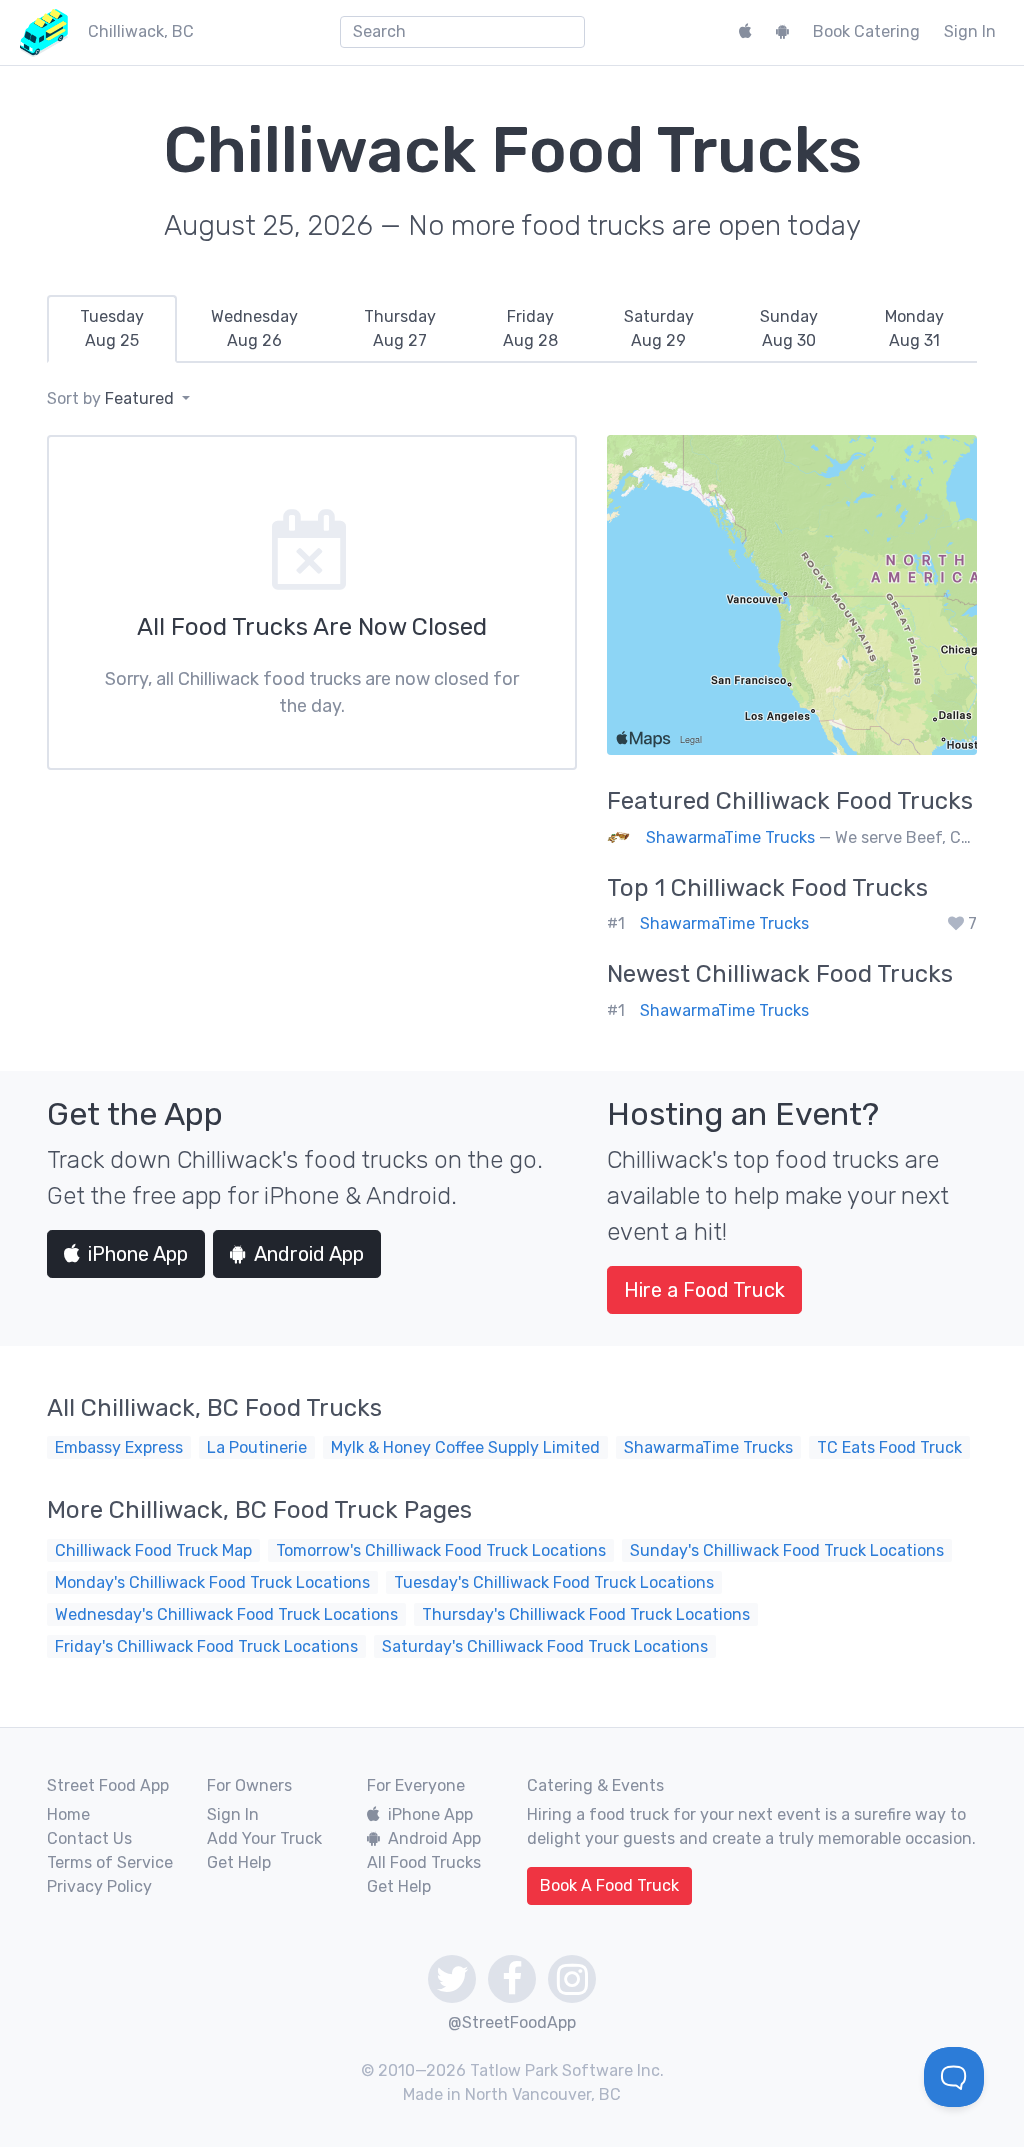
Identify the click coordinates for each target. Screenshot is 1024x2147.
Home (68, 1814)
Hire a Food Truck (704, 1290)
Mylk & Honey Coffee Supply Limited (465, 1447)
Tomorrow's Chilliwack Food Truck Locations (441, 1550)
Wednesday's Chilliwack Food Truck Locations (226, 1614)
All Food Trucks (424, 1862)
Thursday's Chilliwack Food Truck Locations (586, 1614)
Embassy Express (119, 1447)
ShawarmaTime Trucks (730, 837)
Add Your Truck (264, 1838)
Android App (309, 1254)
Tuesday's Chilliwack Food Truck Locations (554, 1582)
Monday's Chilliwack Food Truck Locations (212, 1582)
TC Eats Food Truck (889, 1447)
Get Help (239, 1862)
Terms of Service (110, 1862)
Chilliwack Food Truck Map (153, 1550)
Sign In (970, 31)
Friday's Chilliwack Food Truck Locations (206, 1646)
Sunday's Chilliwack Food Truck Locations (787, 1550)
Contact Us (89, 1838)
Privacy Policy (99, 1886)
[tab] (112, 329)
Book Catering (866, 31)
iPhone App (138, 1254)
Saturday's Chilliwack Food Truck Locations (545, 1646)
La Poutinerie (257, 1447)
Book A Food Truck (609, 1885)
